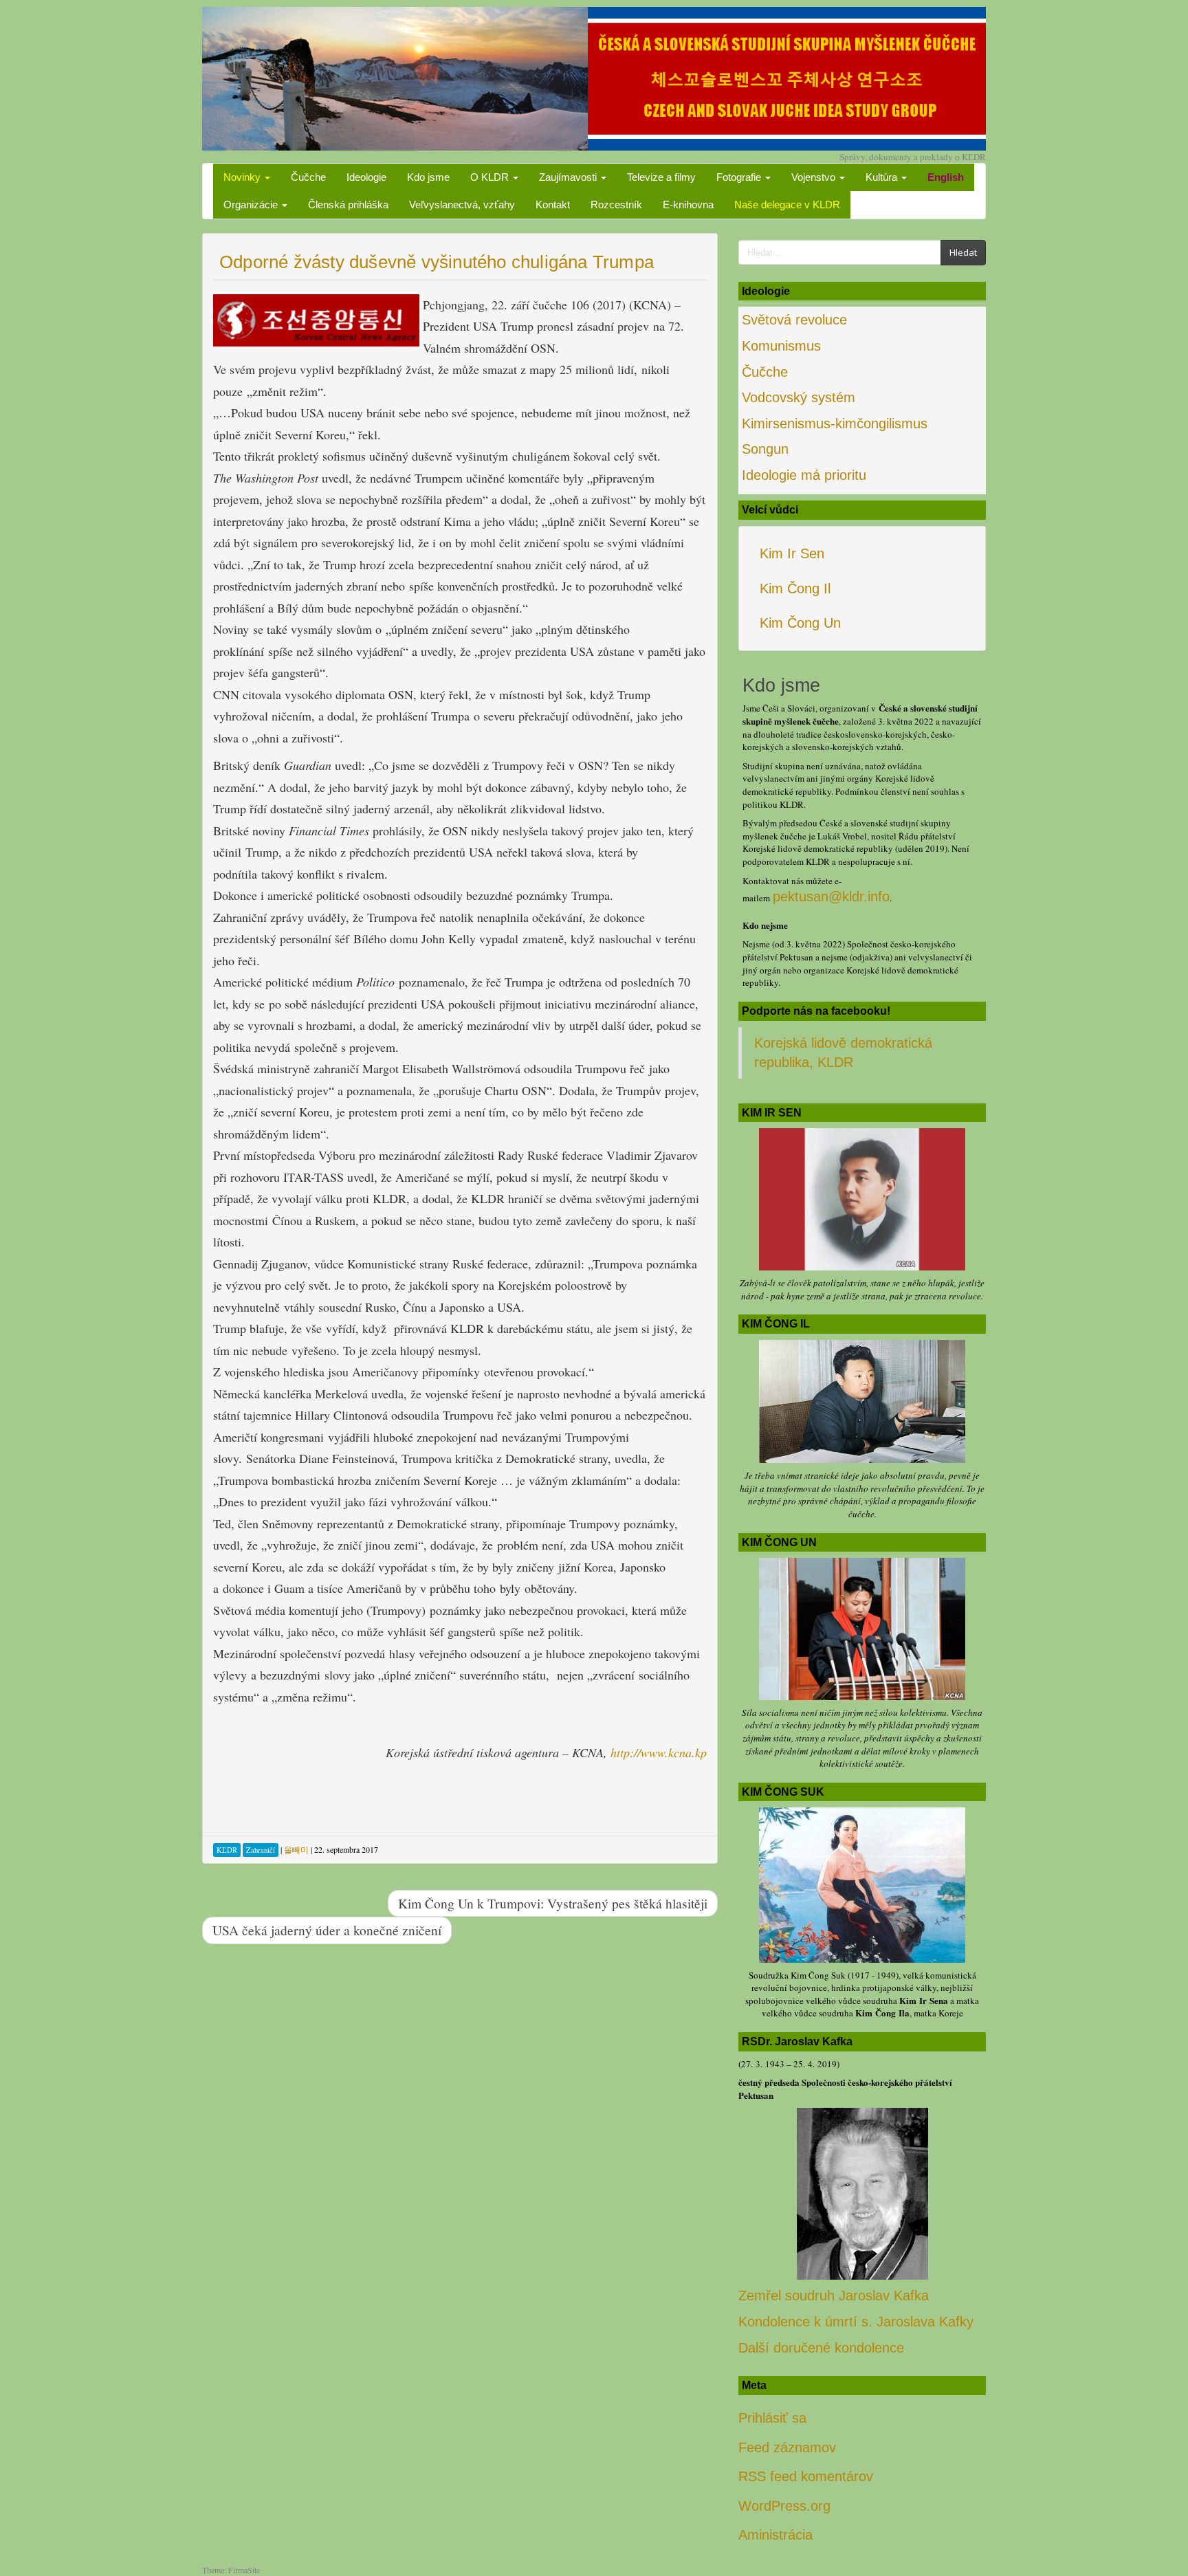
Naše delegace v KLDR (787, 205)
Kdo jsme (428, 177)
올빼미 (296, 1849)
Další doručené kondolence (821, 2348)
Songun (765, 449)
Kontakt (553, 205)
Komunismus (781, 346)
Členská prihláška (348, 205)
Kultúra (883, 177)
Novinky (243, 177)
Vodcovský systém (799, 397)
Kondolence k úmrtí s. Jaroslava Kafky (856, 2322)
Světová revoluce (794, 320)
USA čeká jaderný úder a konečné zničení (327, 1930)
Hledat (963, 252)
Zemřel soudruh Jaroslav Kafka (834, 2296)
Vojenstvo (815, 177)
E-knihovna (688, 205)
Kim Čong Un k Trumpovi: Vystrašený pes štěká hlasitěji (553, 1903)
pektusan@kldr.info (831, 896)
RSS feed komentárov (806, 2476)
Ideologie (366, 177)
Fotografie (740, 177)
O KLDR (491, 177)
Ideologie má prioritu (804, 475)
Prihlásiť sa (772, 2418)
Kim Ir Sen (792, 553)
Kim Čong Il (795, 588)
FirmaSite (244, 2570)
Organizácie (252, 205)
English (946, 177)
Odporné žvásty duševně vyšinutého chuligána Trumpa (437, 262)
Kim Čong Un (800, 623)
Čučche (308, 177)
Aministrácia (775, 2535)
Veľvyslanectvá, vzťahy (462, 205)
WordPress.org (784, 2506)
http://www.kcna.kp (659, 1752)
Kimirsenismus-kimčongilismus (835, 423)
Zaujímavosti (569, 177)
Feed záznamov (787, 2447)
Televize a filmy (661, 177)
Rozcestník (616, 205)
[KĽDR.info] (594, 77)
